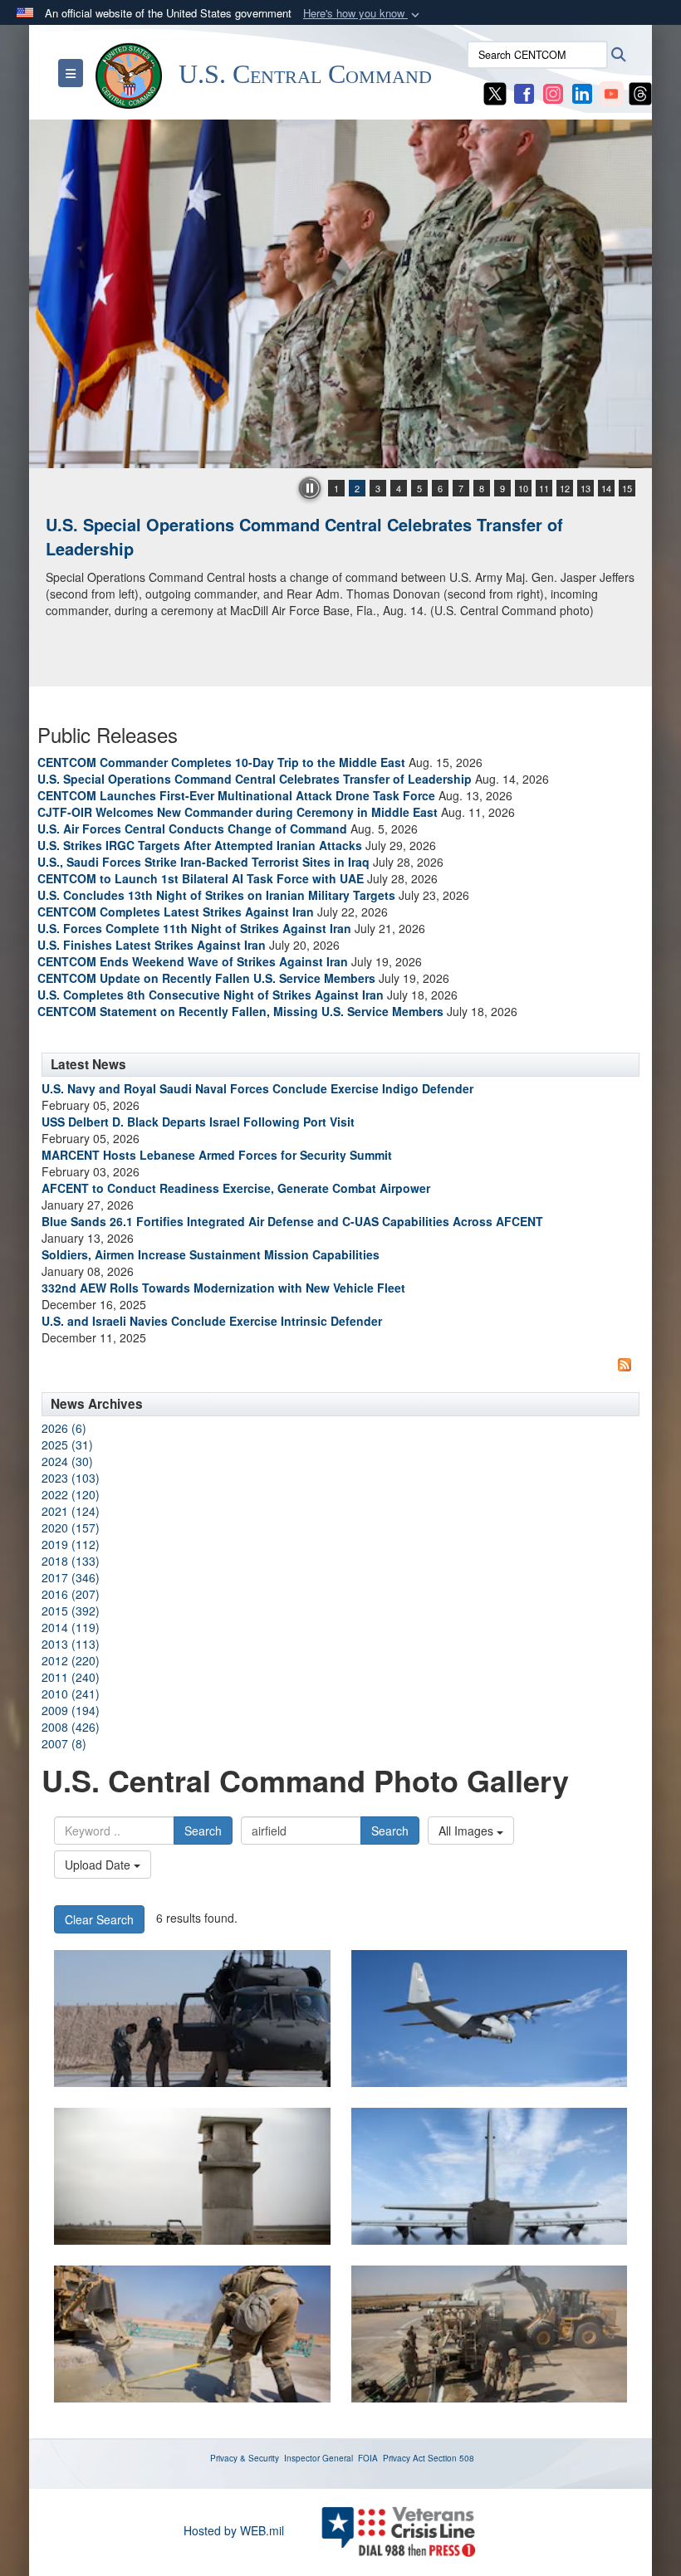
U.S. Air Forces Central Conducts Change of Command (192, 829)
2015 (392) (71, 1611)
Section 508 (451, 2458)
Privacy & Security (245, 2458)
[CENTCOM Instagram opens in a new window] (553, 92)
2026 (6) (64, 1428)
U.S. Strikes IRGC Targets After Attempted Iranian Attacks (200, 845)
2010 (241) (71, 1694)
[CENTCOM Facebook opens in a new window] (524, 92)
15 (627, 488)
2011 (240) (71, 1677)
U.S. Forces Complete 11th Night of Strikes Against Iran (194, 928)
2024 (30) (67, 1461)
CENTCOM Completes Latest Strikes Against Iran (176, 912)
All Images (468, 1831)
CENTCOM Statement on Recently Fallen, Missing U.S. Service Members (240, 1011)
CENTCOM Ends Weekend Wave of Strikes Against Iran (193, 961)
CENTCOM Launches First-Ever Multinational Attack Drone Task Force (236, 795)
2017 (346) (71, 1577)
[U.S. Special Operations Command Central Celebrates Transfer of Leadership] (340, 294)
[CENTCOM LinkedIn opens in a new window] (582, 92)
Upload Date (99, 1865)
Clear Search (99, 1919)
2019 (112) (71, 1544)
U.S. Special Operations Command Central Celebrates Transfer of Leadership (304, 536)
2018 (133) (71, 1561)
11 (544, 488)
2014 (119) (71, 1627)
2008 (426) (71, 1727)
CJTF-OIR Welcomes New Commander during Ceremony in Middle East (238, 812)
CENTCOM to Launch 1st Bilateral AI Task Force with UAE (201, 878)
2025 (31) (67, 1444)
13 (585, 488)
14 (606, 488)
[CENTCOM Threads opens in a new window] (640, 92)
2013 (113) (71, 1644)
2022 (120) (71, 1494)
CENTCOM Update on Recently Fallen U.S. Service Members (206, 978)
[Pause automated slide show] (310, 488)
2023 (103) (71, 1478)
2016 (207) (71, 1594)
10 (523, 488)
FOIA (368, 2458)
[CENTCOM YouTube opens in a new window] (611, 92)
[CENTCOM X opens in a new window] (495, 92)
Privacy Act (404, 2458)
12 (565, 488)
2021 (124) (71, 1511)
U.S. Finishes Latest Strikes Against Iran (152, 945)
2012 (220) (71, 1660)
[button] (363, 14)
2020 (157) (71, 1528)
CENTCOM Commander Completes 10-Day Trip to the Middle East (221, 762)
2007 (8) (64, 1743)
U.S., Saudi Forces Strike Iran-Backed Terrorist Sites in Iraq (203, 862)
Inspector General (318, 2458)
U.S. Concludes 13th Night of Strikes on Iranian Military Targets (216, 895)
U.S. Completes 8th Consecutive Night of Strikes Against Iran (211, 995)
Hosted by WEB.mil (234, 2530)
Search (203, 1831)
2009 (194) (71, 1710)
